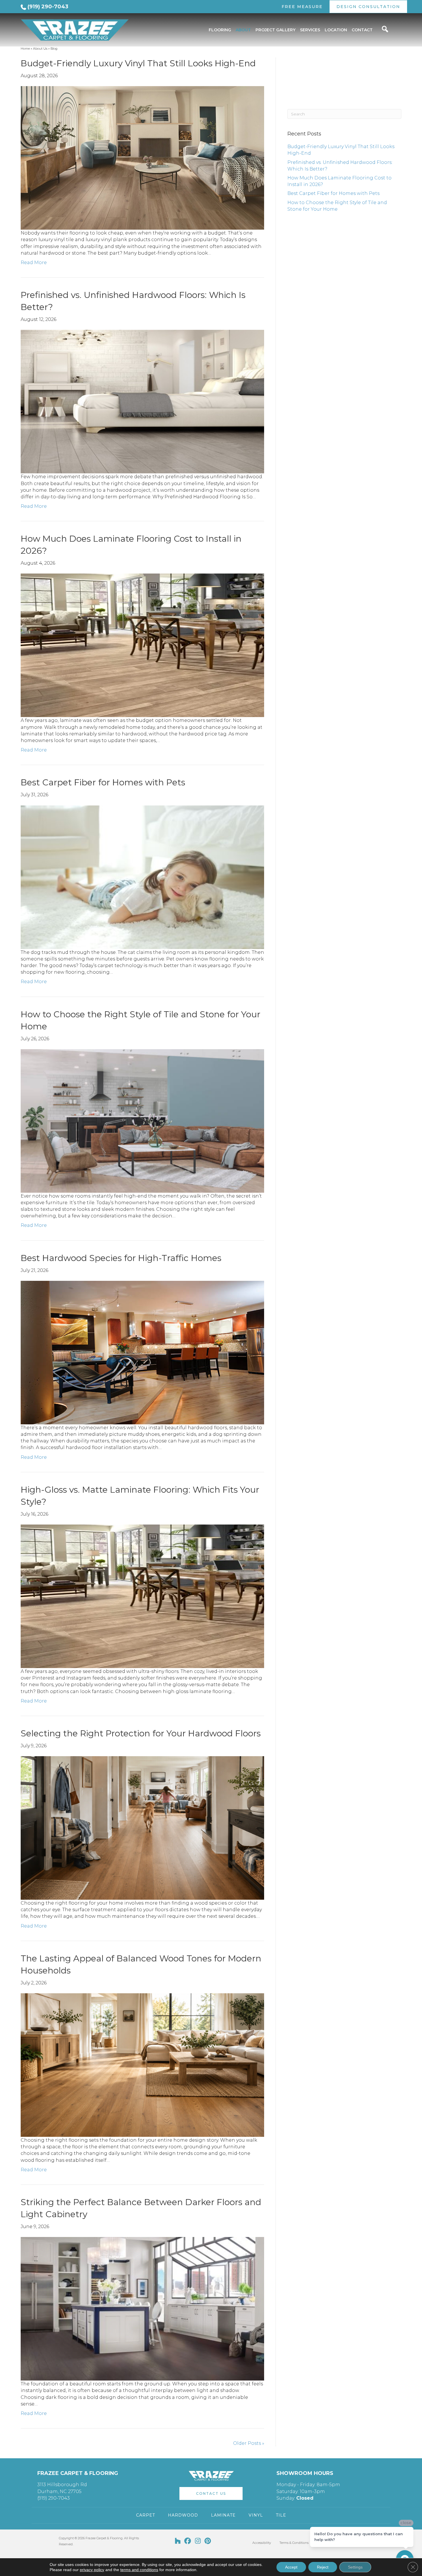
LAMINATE (223, 2515)
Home (25, 49)
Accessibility (262, 2543)
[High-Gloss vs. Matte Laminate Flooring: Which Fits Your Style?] (142, 1596)
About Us (40, 49)
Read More (34, 263)
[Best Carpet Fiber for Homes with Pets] (142, 877)
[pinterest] (208, 2541)
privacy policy (92, 2570)
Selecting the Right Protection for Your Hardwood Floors (141, 1733)
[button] (211, 2493)
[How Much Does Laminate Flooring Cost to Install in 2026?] (142, 645)
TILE (281, 2515)
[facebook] (188, 2541)
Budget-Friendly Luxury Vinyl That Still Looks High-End (138, 63)
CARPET (146, 2515)
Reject (323, 2567)
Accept (291, 2567)
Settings (355, 2567)
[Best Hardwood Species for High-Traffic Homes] (142, 1352)
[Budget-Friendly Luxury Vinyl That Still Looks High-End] (142, 157)
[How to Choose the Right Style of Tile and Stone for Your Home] (142, 1121)
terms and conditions (139, 2570)
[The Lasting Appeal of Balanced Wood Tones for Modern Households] (142, 2065)
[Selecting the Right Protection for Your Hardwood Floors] (142, 1828)
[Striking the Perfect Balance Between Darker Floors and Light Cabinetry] (142, 2308)
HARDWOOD (183, 2515)
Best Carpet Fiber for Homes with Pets (103, 782)
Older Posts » (249, 2443)
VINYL (256, 2515)
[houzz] (178, 2541)
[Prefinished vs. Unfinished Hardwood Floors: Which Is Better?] (142, 401)
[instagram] (198, 2541)
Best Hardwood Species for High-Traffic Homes (121, 1258)
